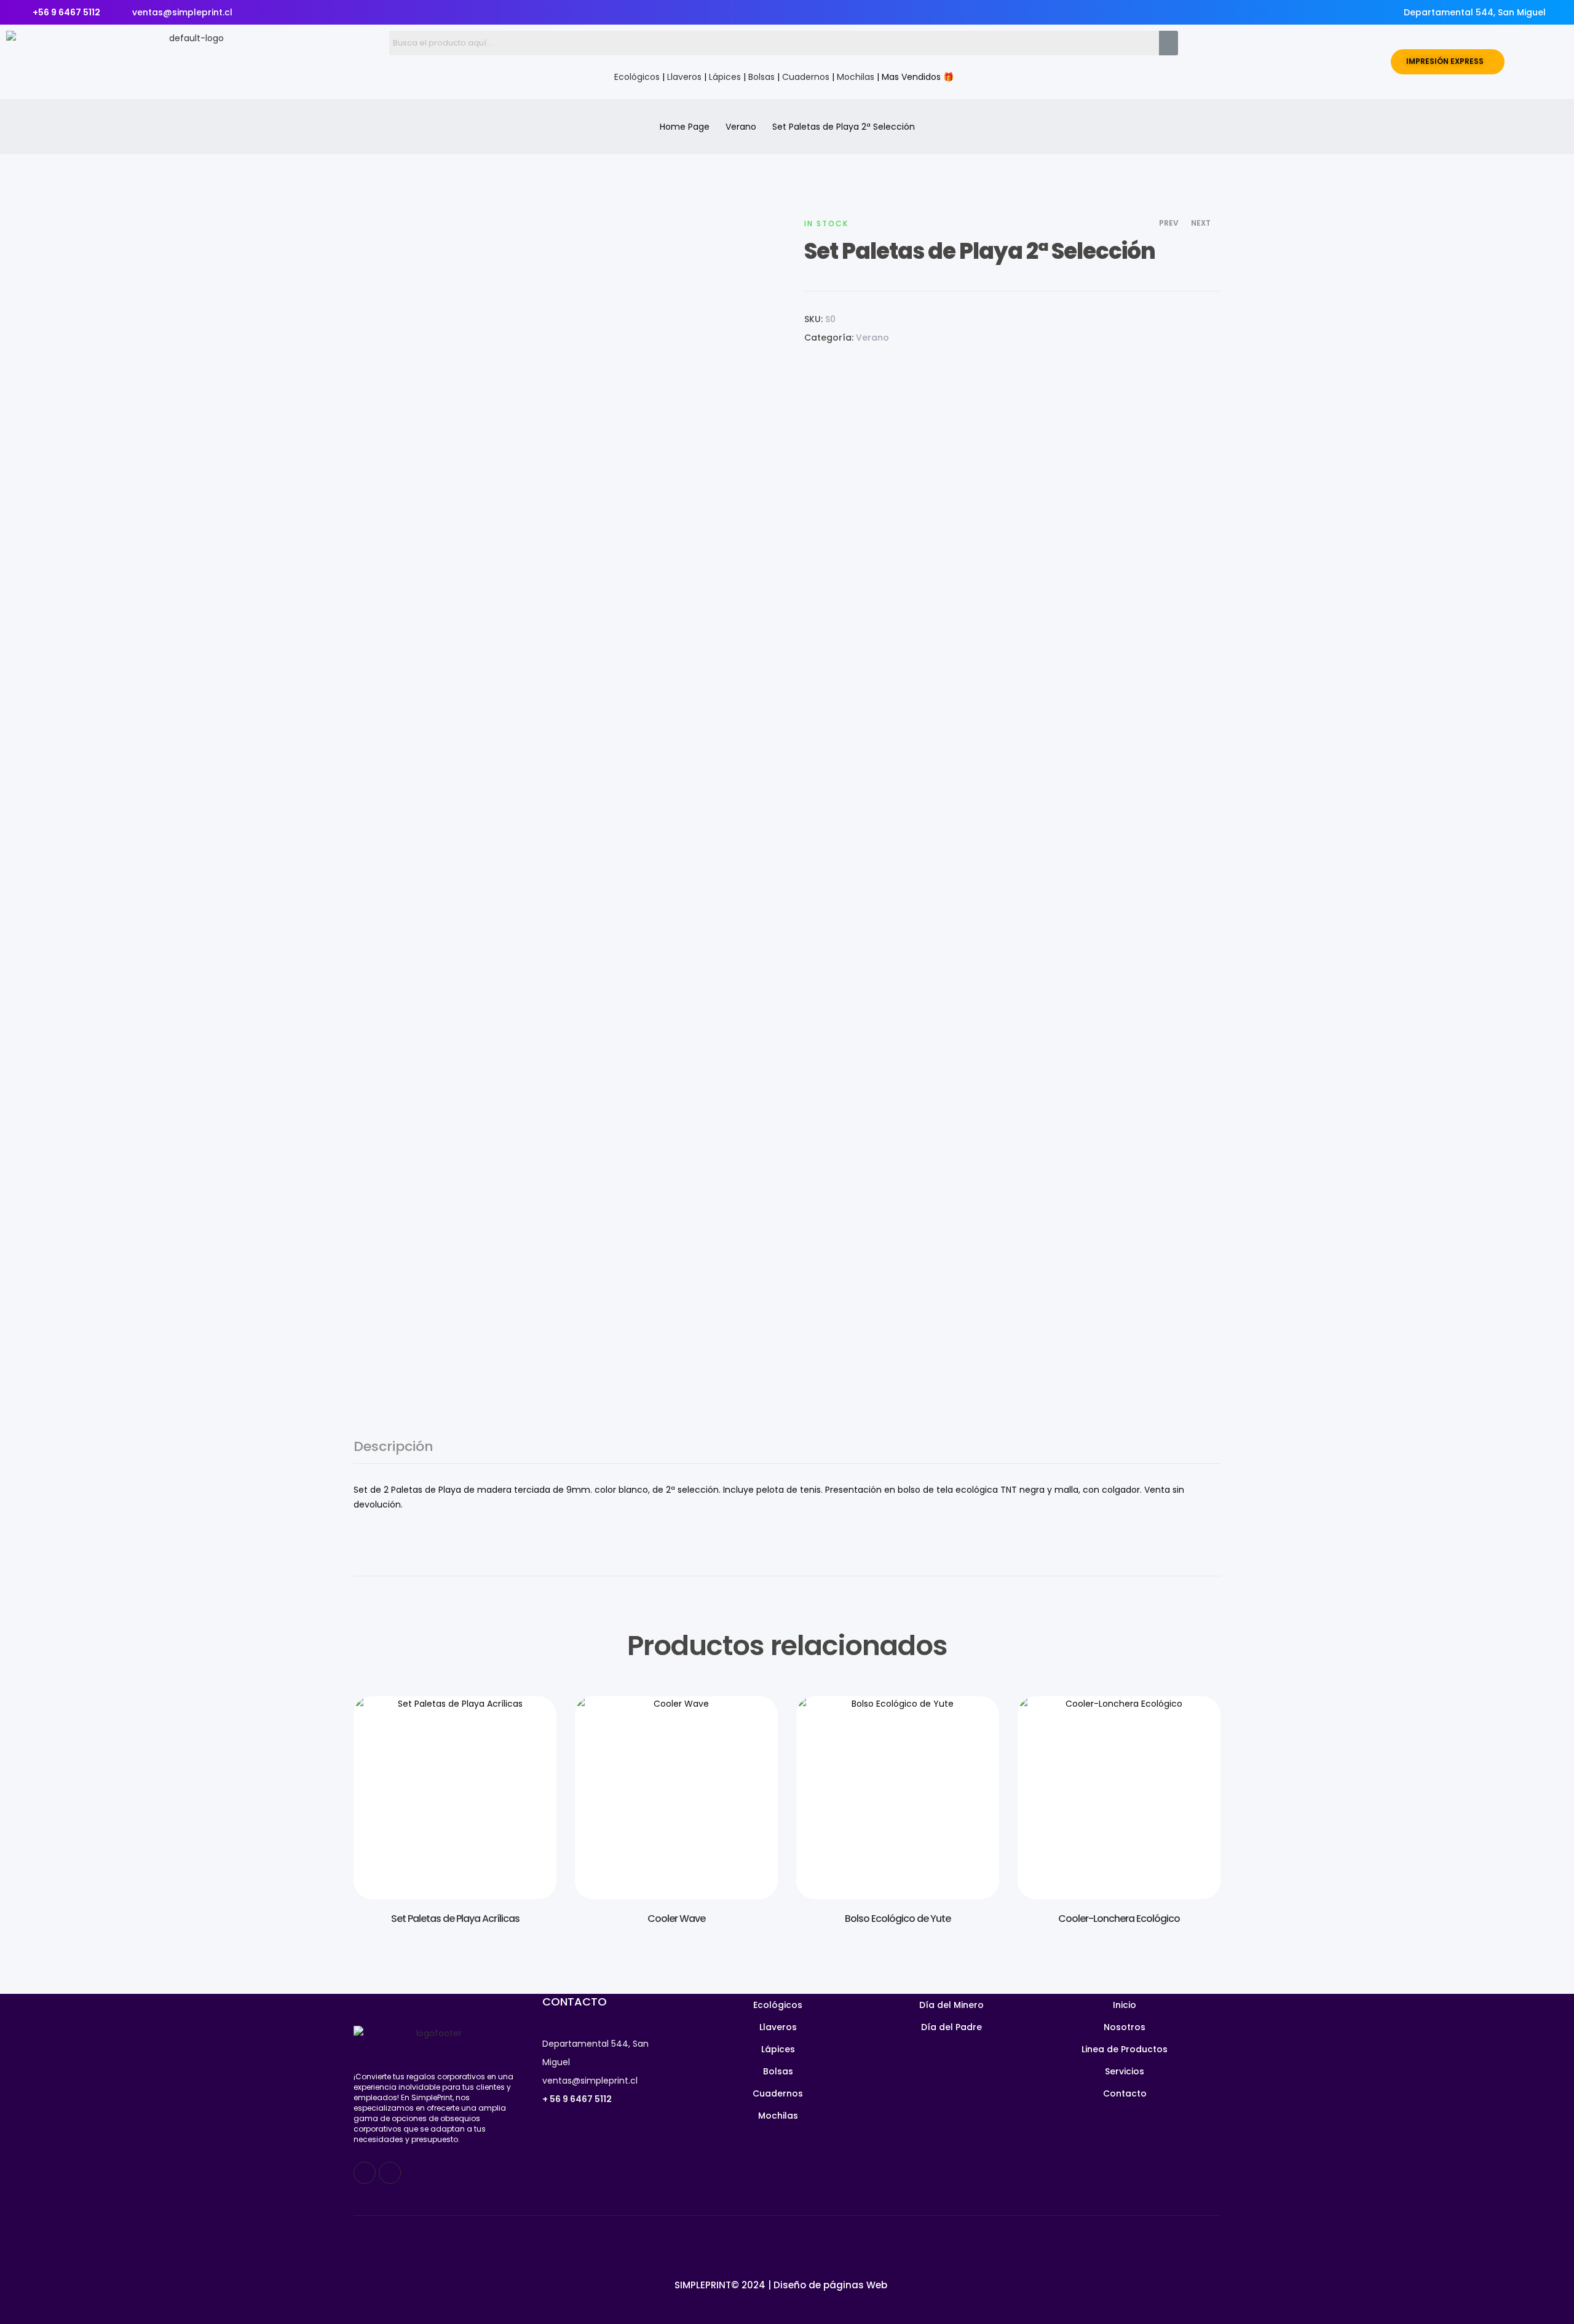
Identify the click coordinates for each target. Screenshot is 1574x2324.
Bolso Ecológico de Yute (898, 1919)
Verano (741, 127)
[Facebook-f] (365, 2173)
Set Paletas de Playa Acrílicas (455, 1919)
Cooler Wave (676, 1919)
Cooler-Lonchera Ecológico (1119, 1919)
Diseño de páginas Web (830, 2285)
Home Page (685, 127)
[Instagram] (390, 2173)
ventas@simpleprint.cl (590, 2081)
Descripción (393, 1448)
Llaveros (684, 77)
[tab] (393, 1452)
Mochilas (856, 77)
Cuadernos (806, 77)
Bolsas (761, 77)
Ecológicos (637, 77)
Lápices (725, 77)
